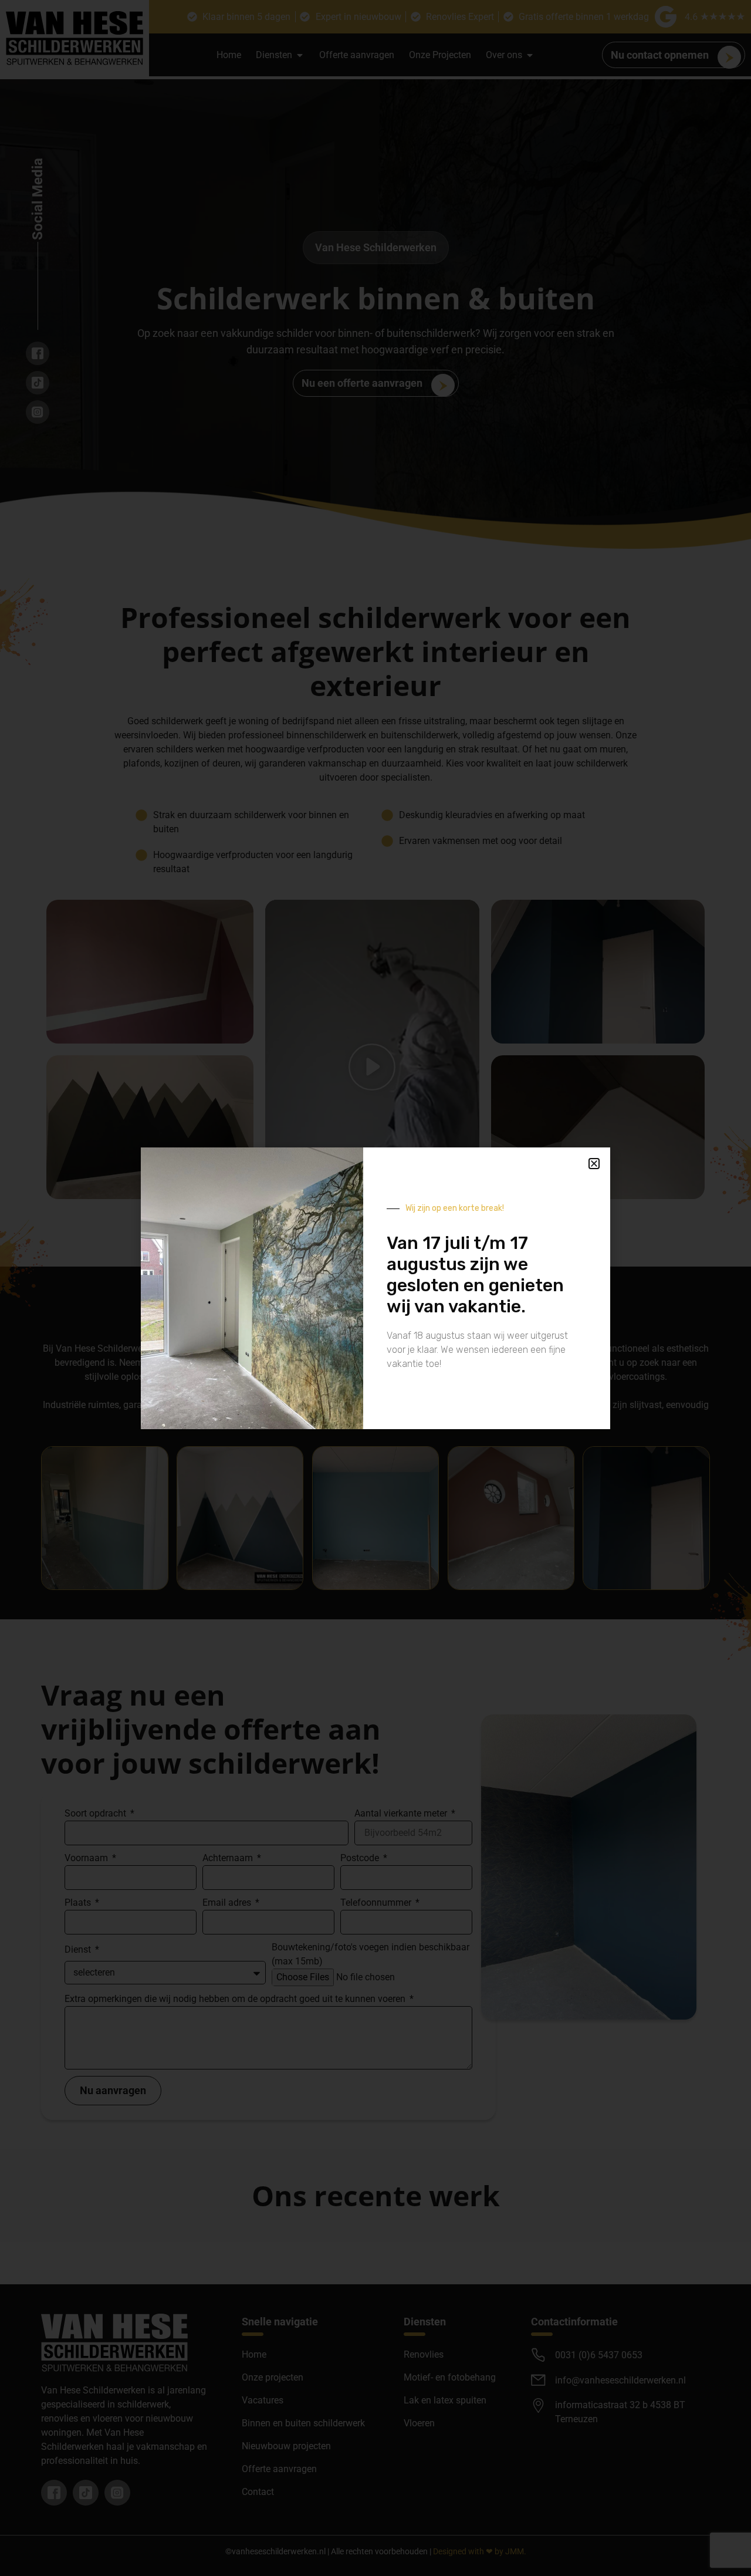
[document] (375, 1288)
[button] (594, 1164)
